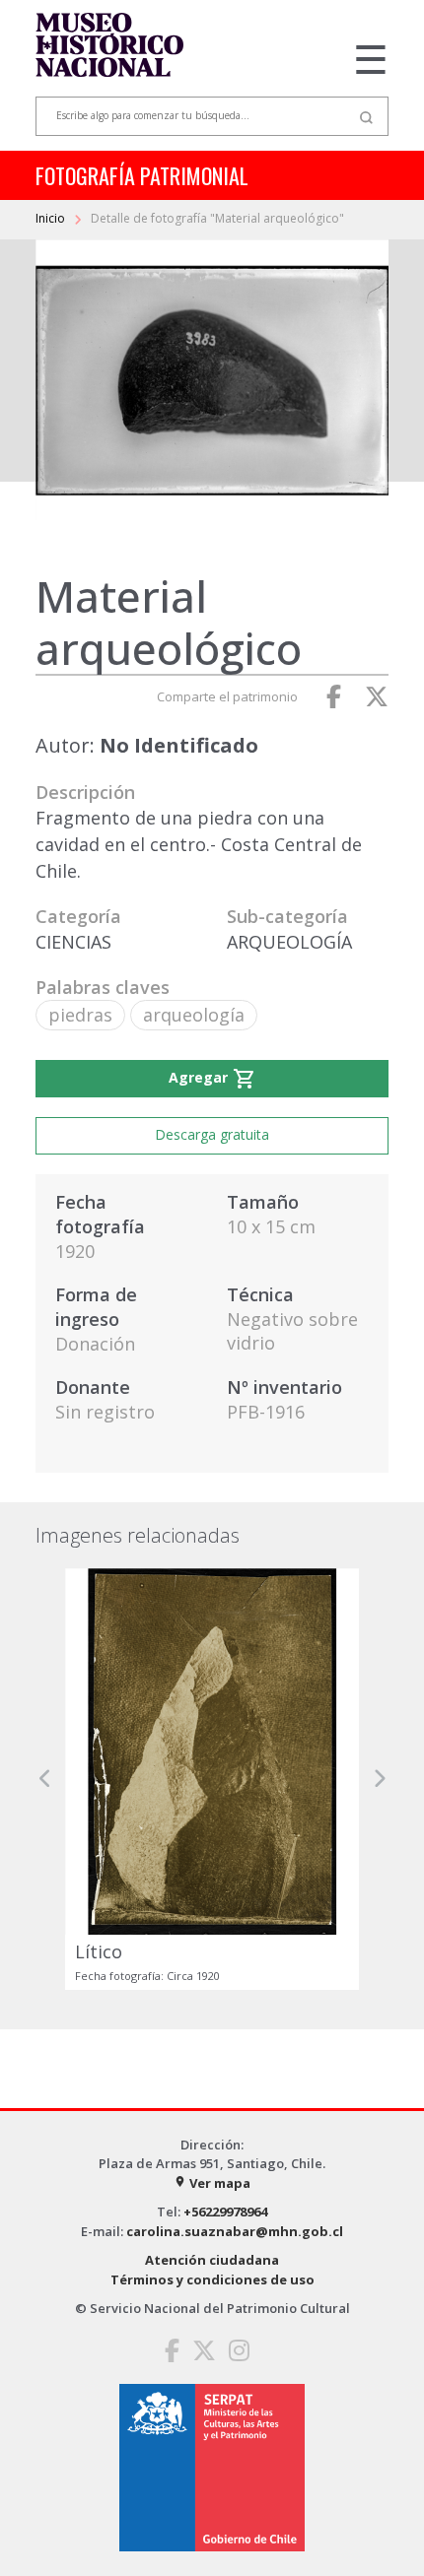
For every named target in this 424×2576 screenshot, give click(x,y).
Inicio (52, 218)
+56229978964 (225, 2212)
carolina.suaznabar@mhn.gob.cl (235, 2231)
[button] (45, 1779)
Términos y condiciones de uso (212, 2279)
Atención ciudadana (212, 2260)
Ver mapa (212, 2183)
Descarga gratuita (212, 1134)
